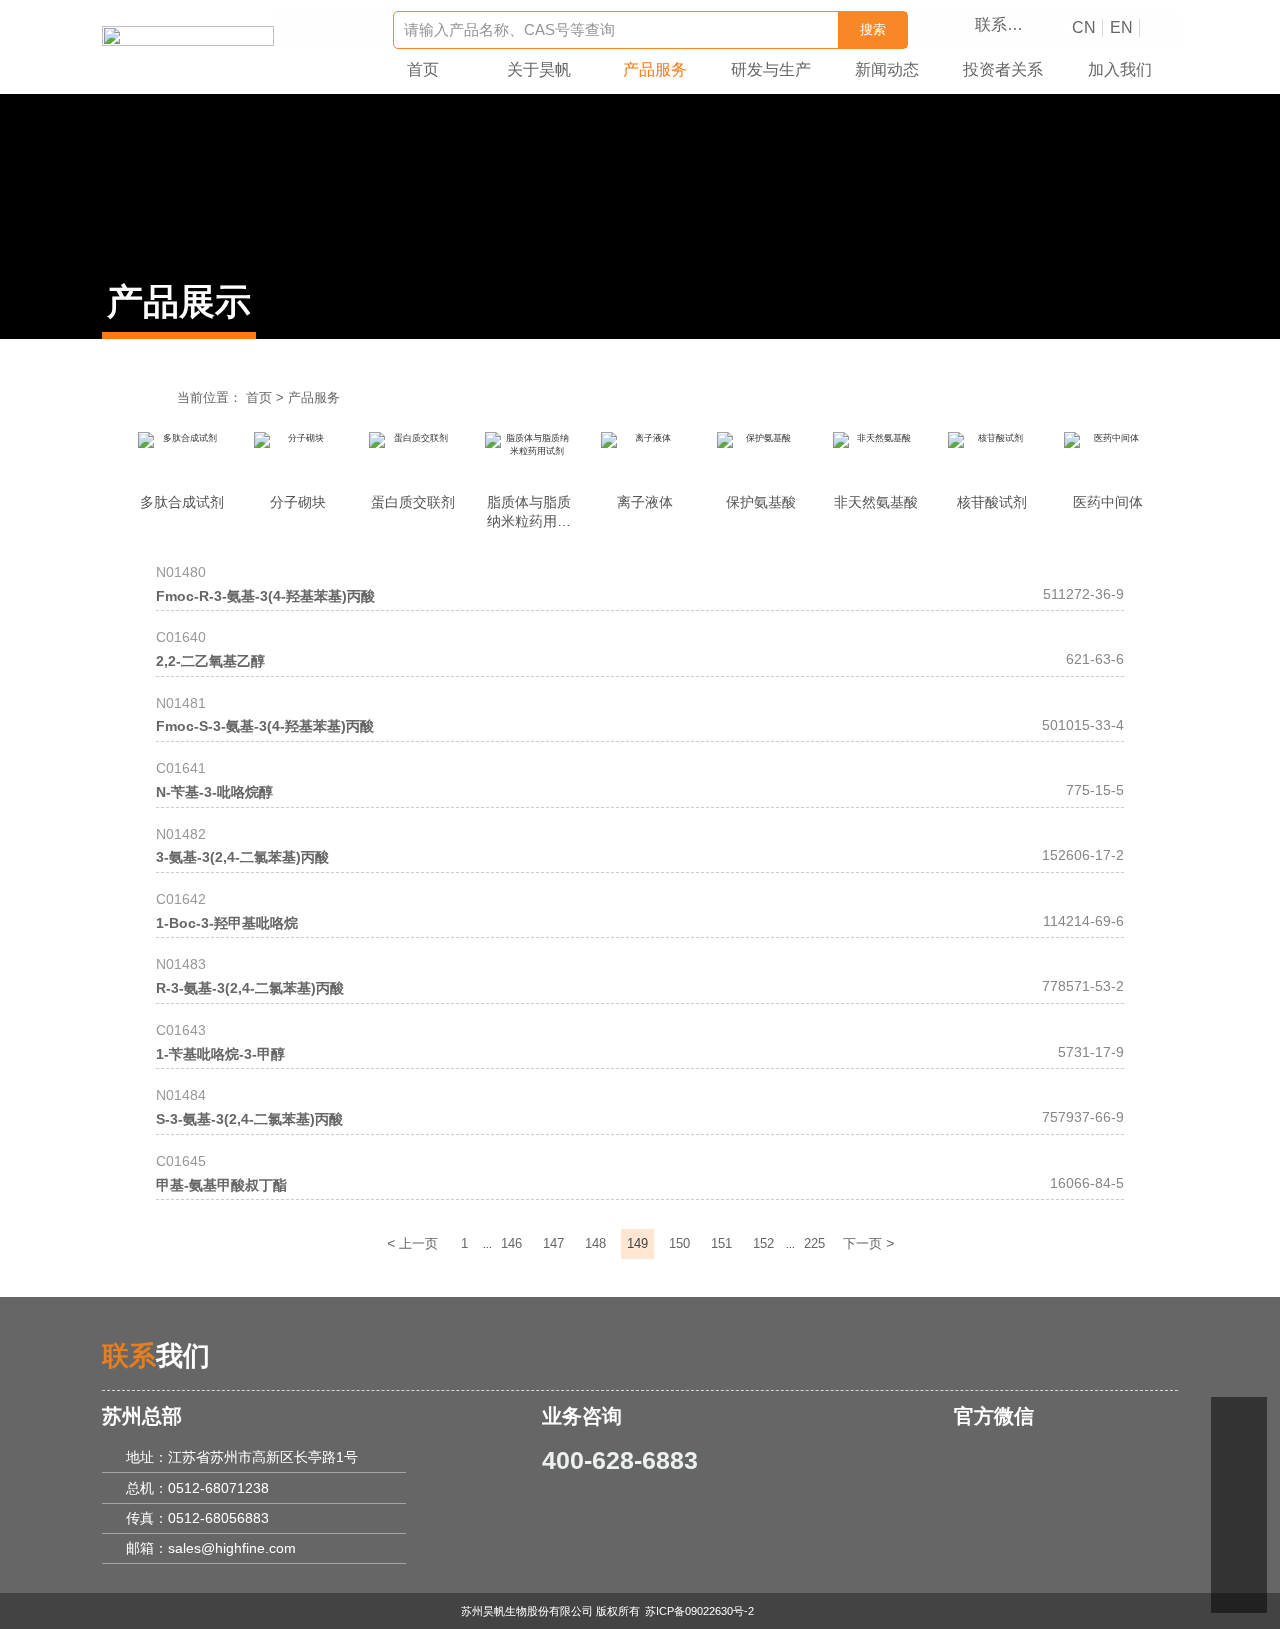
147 (553, 1244)
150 (679, 1244)
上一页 (412, 1243)
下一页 (868, 1243)
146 (511, 1244)
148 (595, 1244)
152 (763, 1244)
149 (637, 1244)
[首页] (188, 38)
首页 (259, 398)
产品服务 (314, 398)
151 (721, 1244)
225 (814, 1244)
